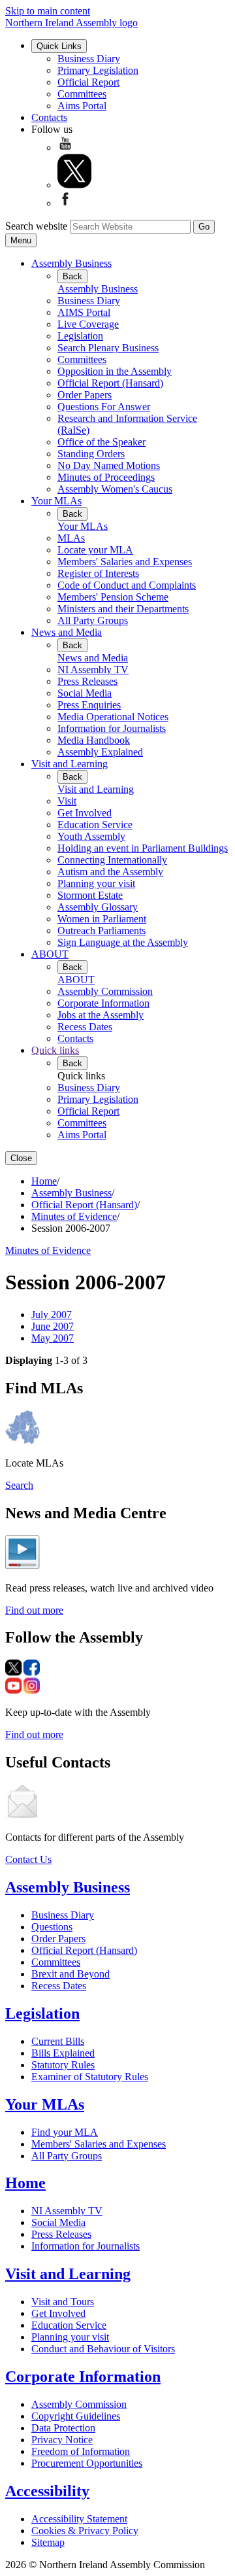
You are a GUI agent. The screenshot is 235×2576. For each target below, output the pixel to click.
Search (19, 1485)
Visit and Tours (63, 2302)
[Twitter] (74, 185)
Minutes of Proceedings (106, 477)
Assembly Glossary (98, 907)
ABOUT (50, 954)
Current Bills (58, 2041)
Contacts (49, 117)
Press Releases (87, 681)
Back (72, 276)
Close (21, 1158)
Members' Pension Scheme (113, 597)
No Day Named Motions (109, 465)
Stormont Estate (90, 895)
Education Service (95, 825)
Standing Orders (91, 454)
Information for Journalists (112, 728)
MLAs (71, 538)
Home (44, 1181)
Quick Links (59, 46)
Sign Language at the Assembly (123, 942)
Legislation (80, 336)
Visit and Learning (70, 764)
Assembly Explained (100, 752)
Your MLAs (56, 501)
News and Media (67, 632)
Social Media (85, 693)
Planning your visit (96, 883)
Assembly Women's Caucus (115, 489)
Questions (52, 1927)
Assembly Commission (105, 991)
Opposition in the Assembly (115, 371)
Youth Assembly (91, 836)
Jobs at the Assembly (101, 1015)
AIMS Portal (84, 312)
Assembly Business (71, 263)
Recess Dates (85, 1027)
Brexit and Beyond (70, 1974)
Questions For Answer (104, 407)
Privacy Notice (62, 2440)
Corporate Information (103, 1003)
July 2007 (52, 1314)
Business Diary (89, 59)
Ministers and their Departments (123, 609)
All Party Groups (93, 620)
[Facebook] (65, 203)
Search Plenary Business (108, 348)
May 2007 (53, 1338)
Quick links (55, 1050)
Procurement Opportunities (87, 2463)
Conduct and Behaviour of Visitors (103, 2349)
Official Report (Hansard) (110, 383)
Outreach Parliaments (102, 931)
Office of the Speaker (102, 442)
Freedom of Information (81, 2451)
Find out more (34, 1610)
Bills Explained (63, 2053)
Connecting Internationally (112, 860)
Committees (82, 94)
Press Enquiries (89, 705)
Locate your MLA (95, 550)
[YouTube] (65, 148)
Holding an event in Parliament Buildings (143, 848)
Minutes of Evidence (74, 1216)
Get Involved (85, 813)
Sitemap (48, 2542)
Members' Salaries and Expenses (125, 562)
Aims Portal (82, 106)
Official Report (88, 82)
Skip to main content (48, 11)
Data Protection (63, 2428)
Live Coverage (88, 324)
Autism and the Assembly (110, 872)
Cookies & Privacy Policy (85, 2531)
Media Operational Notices (113, 717)
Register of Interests (98, 573)
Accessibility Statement (79, 2519)
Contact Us (28, 1859)
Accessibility (47, 2491)
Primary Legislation (98, 70)
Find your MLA (65, 2132)
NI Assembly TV (93, 670)
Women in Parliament (102, 919)
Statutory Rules (63, 2065)
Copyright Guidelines (76, 2416)
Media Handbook (94, 740)
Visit (67, 801)
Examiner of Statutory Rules (90, 2077)
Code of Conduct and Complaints (127, 585)
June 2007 (53, 1326)
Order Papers (85, 395)
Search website (36, 226)
